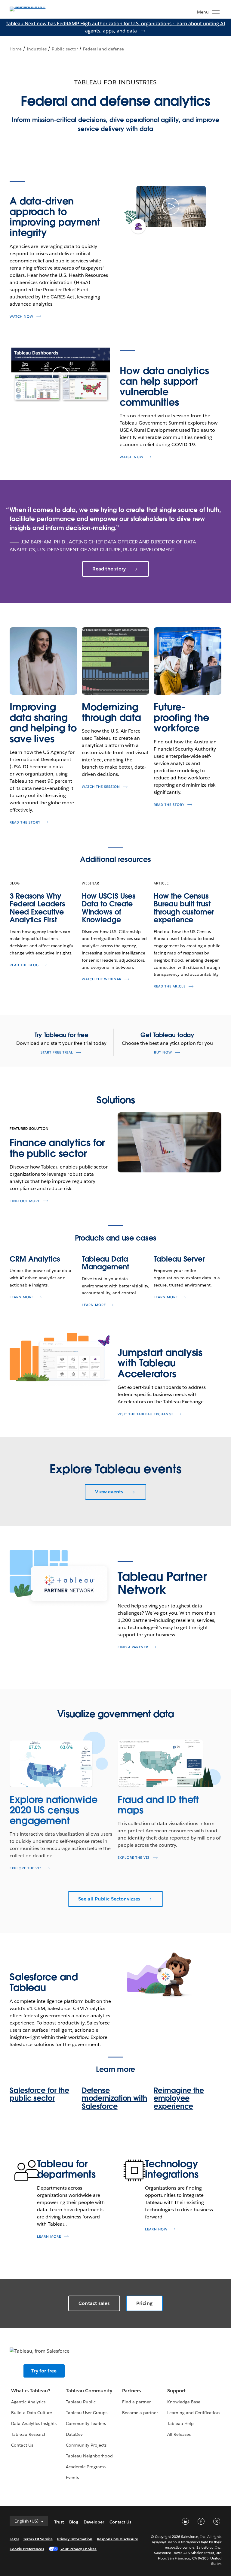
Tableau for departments (66, 2169)
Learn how (156, 2229)
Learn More (22, 1297)
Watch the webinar (102, 979)
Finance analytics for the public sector (57, 1148)
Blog (74, 2522)
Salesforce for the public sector (39, 2094)
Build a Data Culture (31, 2413)
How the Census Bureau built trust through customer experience (184, 908)
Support (176, 2391)
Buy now (163, 1052)
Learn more (49, 2237)
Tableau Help (180, 2423)
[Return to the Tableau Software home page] (31, 6)
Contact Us (22, 2445)
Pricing (144, 2303)
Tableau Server (179, 1259)
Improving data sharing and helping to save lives (43, 723)
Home (16, 49)
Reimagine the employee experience (179, 2098)
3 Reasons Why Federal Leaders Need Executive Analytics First (37, 908)
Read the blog (24, 965)
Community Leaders (86, 2423)
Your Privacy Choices (79, 2549)
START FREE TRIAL (57, 1052)
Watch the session (101, 787)
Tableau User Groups (87, 2413)
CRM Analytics (35, 1259)
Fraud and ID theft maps (158, 1805)
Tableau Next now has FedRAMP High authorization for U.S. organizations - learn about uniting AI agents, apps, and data (115, 27)
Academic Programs (86, 2467)
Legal (14, 2539)
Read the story (109, 569)
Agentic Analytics (28, 2402)
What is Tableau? (31, 2391)
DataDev (74, 2434)
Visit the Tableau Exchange (146, 1414)
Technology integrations (172, 2169)
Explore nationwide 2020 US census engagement (54, 1810)
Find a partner (133, 1647)
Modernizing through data (111, 712)
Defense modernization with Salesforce (114, 2098)
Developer (94, 2522)
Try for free (44, 2371)
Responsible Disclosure (117, 2539)
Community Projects (86, 2445)
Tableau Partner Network (162, 1583)
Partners (131, 2391)
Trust (59, 2522)
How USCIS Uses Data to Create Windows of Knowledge (109, 908)
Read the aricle (170, 986)
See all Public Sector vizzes (109, 1899)
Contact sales (94, 2303)
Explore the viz (26, 1868)
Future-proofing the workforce (181, 717)
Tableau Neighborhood (89, 2456)
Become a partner (140, 2413)
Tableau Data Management (105, 1263)
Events (72, 2478)
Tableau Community (89, 2391)
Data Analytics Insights (34, 2423)
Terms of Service (38, 2539)
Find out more (25, 1201)
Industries (37, 49)
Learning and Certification (194, 2413)
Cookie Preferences (27, 2549)
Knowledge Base (184, 2402)
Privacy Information (75, 2539)
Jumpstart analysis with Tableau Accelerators (160, 1363)
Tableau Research (29, 2434)
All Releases (179, 2434)
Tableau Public (81, 2402)
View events (109, 1492)
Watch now (22, 317)
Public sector (65, 49)
